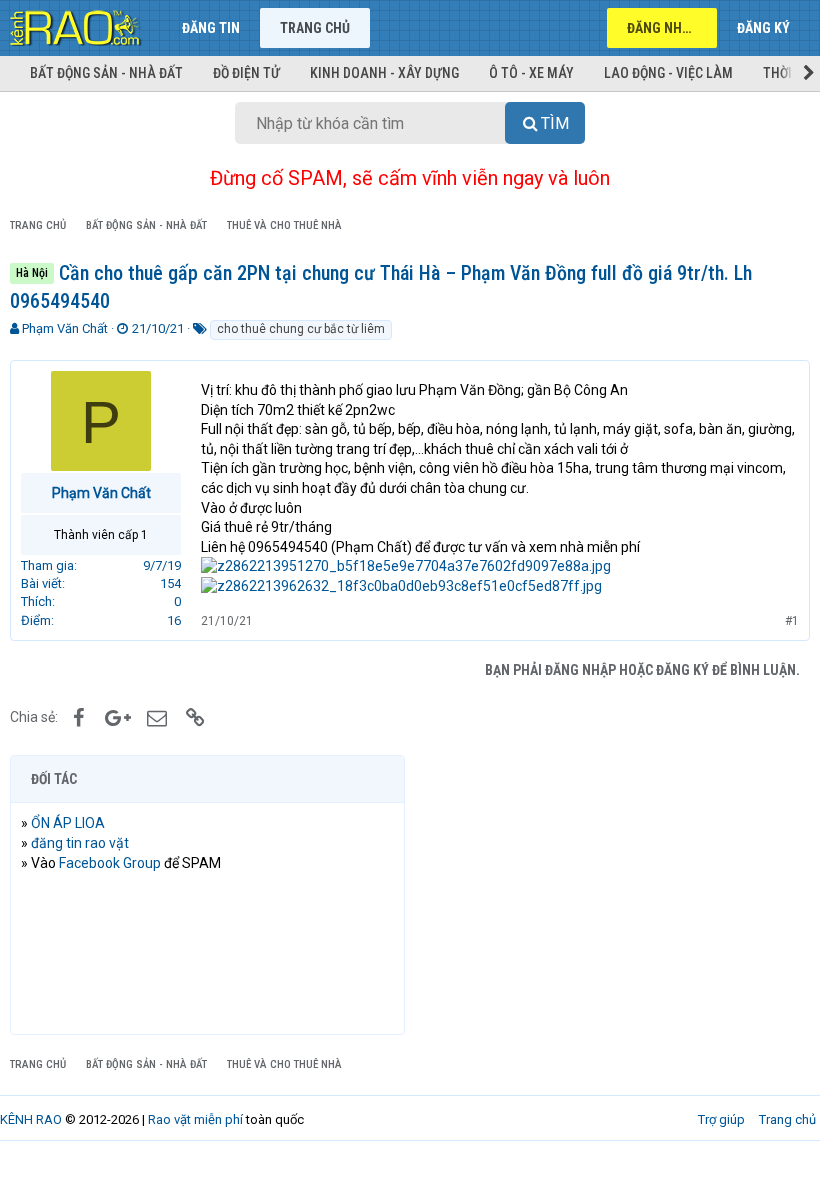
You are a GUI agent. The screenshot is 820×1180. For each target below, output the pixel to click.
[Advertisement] (612, 895)
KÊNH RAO (31, 1119)
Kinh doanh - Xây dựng (384, 73)
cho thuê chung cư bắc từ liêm (301, 329)
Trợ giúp (721, 1119)
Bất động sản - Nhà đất (106, 73)
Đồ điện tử (246, 73)
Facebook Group (110, 863)
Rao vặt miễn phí (195, 1119)
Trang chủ (315, 28)
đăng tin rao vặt (80, 843)
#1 (792, 621)
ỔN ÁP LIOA (68, 823)
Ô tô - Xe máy (531, 73)
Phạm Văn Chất (65, 328)
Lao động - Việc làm (668, 73)
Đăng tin (211, 28)
